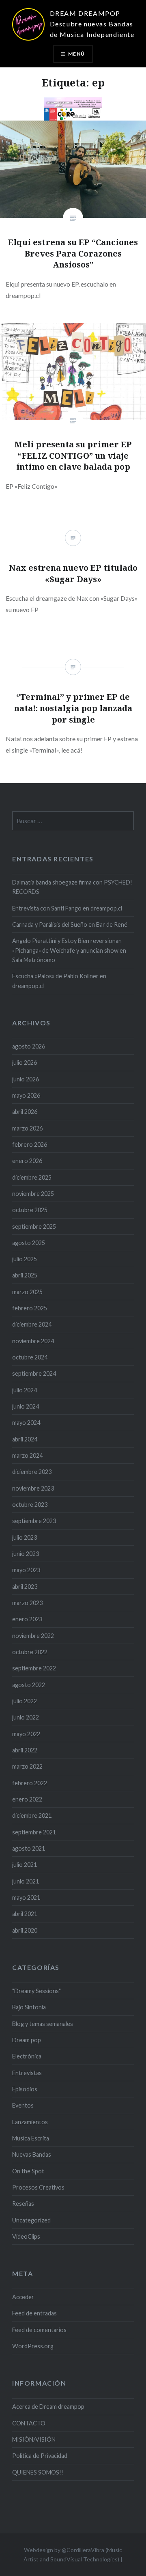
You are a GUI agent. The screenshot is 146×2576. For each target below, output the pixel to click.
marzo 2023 (27, 1603)
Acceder (23, 2297)
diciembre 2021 (32, 1815)
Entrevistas (27, 2073)
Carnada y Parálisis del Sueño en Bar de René (70, 924)
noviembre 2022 (33, 1636)
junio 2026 (26, 1079)
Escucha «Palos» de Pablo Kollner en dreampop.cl (59, 981)
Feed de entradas (34, 2313)
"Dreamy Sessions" (36, 1991)
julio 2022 (25, 1701)
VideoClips (26, 2236)
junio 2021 (26, 1881)
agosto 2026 (29, 1046)
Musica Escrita (31, 2138)
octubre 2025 (30, 1210)
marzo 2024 (27, 1455)
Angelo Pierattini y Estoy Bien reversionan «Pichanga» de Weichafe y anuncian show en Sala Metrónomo (69, 950)
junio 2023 (26, 1554)
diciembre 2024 (32, 1324)
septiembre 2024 (34, 1373)
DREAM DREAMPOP (85, 13)
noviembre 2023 (33, 1488)
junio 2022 (26, 1717)
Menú (76, 54)
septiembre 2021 (34, 1832)
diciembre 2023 (32, 1472)
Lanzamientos (30, 2122)
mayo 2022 (26, 1734)
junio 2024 (26, 1406)
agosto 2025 (29, 1243)
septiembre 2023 (34, 1521)
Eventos (23, 2105)
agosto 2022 (29, 1685)
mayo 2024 (26, 1423)
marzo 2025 (27, 1292)
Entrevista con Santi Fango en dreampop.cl (67, 908)
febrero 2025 (30, 1308)
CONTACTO (29, 2423)
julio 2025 (25, 1259)
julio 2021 (25, 1865)
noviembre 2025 (33, 1194)
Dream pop (27, 2040)
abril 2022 (25, 1750)
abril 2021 (25, 1914)
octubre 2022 (30, 1652)
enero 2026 (27, 1161)
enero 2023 (27, 1619)
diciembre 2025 (32, 1177)
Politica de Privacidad (40, 2456)
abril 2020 (25, 1930)
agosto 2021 (29, 1848)
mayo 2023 (26, 1570)
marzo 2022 (27, 1766)
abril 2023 (25, 1587)
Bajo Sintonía (29, 2007)
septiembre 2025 (34, 1227)
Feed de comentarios (39, 2330)
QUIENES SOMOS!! (38, 2472)
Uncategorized (31, 2220)
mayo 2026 (26, 1095)
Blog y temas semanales (43, 2024)
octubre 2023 (30, 1505)
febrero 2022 (30, 1783)
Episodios (25, 2089)
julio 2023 (25, 1537)
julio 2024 (25, 1390)
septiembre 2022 (34, 1668)
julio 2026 (25, 1063)
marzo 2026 (27, 1128)
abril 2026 (25, 1112)
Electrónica (27, 2056)
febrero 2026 (30, 1145)
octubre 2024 (30, 1357)
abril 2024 (25, 1439)
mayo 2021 (26, 1897)
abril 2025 (25, 1275)
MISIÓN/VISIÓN (34, 2439)
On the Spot (28, 2171)
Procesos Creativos (38, 2187)
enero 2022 (27, 1799)
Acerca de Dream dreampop (48, 2407)
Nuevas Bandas (32, 2154)
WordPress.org (33, 2346)
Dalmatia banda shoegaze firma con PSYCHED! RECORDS (72, 887)
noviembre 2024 (33, 1341)
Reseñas (23, 2204)
